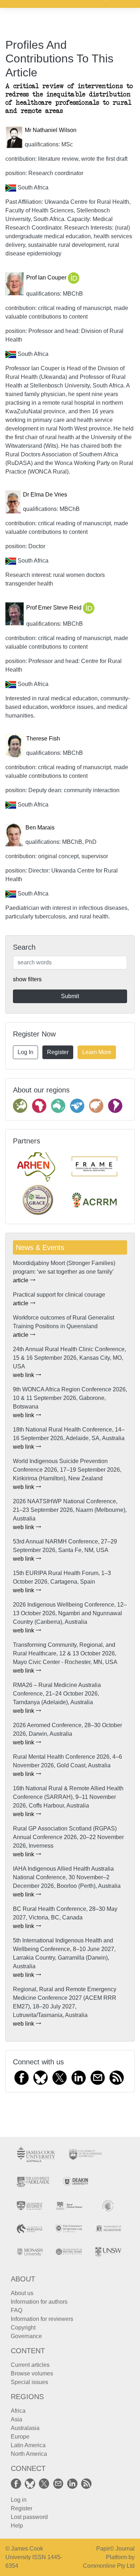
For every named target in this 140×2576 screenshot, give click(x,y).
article (21, 1280)
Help (17, 2526)
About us (22, 2293)
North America (29, 2454)
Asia (17, 2419)
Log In (25, 1052)
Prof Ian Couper (47, 278)
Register (58, 1052)
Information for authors (39, 2302)
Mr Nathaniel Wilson (51, 130)
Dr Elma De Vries (45, 495)
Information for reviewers (42, 2319)
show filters (27, 979)
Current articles (30, 2365)
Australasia (25, 2428)
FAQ (17, 2310)
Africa (18, 2411)
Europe (20, 2437)
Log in (19, 2500)
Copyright (23, 2328)
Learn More (97, 1052)
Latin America (28, 2445)
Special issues (29, 2382)
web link (24, 1375)
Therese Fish (43, 739)
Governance (26, 2336)
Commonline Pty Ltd (109, 2566)
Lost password (29, 2517)
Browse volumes (32, 2373)
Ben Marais (40, 828)
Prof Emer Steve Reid (55, 608)
